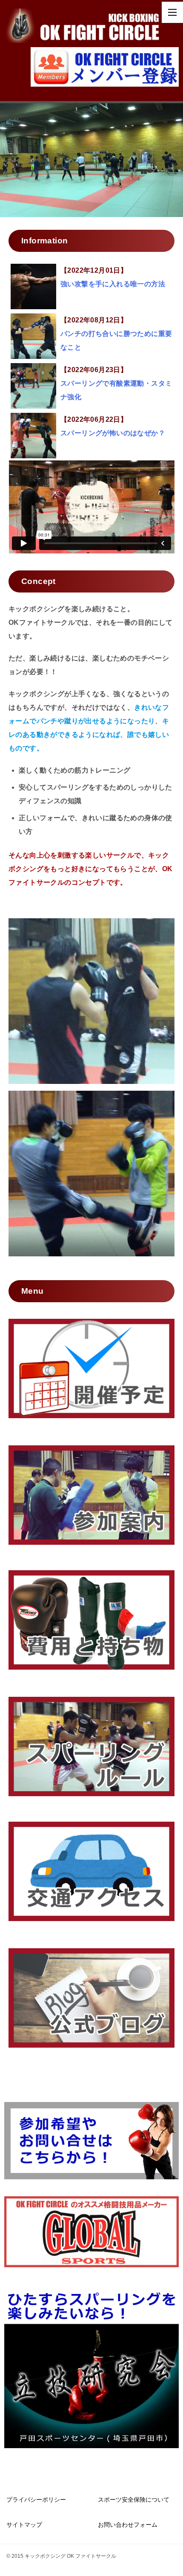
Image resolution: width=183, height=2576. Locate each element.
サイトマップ (24, 2525)
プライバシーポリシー (36, 2500)
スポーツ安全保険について (134, 2500)
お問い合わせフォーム (128, 2525)
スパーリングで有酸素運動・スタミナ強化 (116, 383)
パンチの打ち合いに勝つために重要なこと (116, 334)
